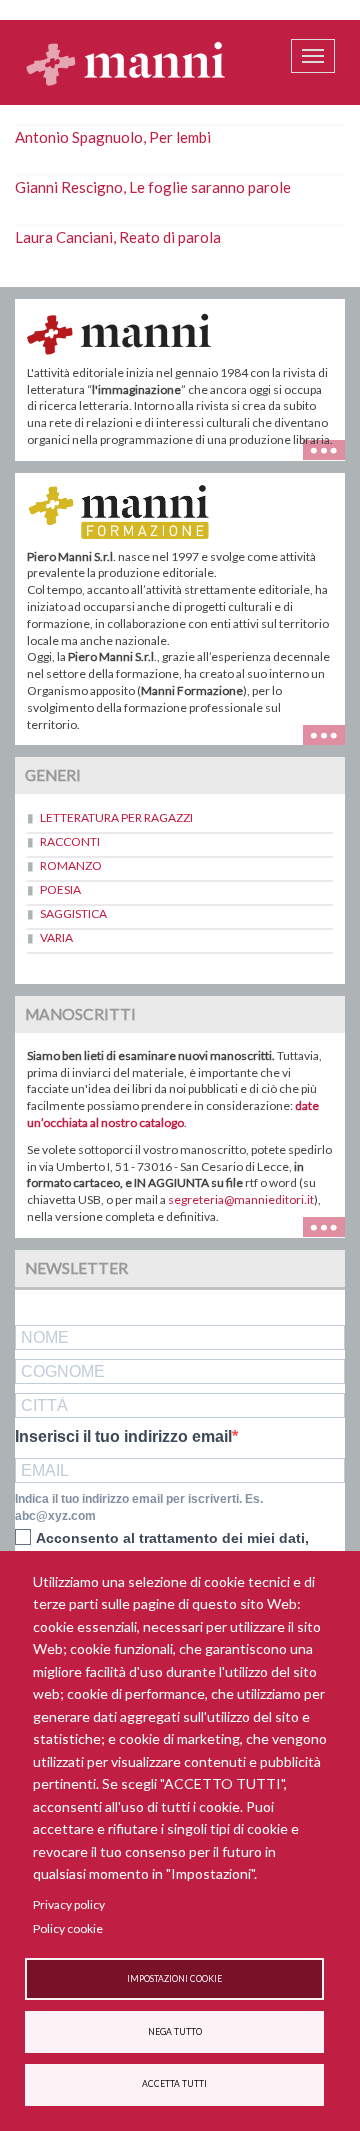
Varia (56, 937)
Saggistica (73, 913)
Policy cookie (68, 1928)
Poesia (60, 889)
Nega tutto (175, 2032)
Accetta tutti (174, 2084)
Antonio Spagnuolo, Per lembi (113, 137)
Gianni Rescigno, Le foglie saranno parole (153, 187)
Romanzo (71, 865)
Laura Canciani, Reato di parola (118, 237)
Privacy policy (69, 1904)
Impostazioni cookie (174, 1979)
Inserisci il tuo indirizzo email (123, 1437)
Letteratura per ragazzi (116, 817)
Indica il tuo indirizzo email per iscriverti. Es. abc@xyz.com (139, 1507)
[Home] (126, 63)
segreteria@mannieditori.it (241, 1199)
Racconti (70, 841)
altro (331, 732)
